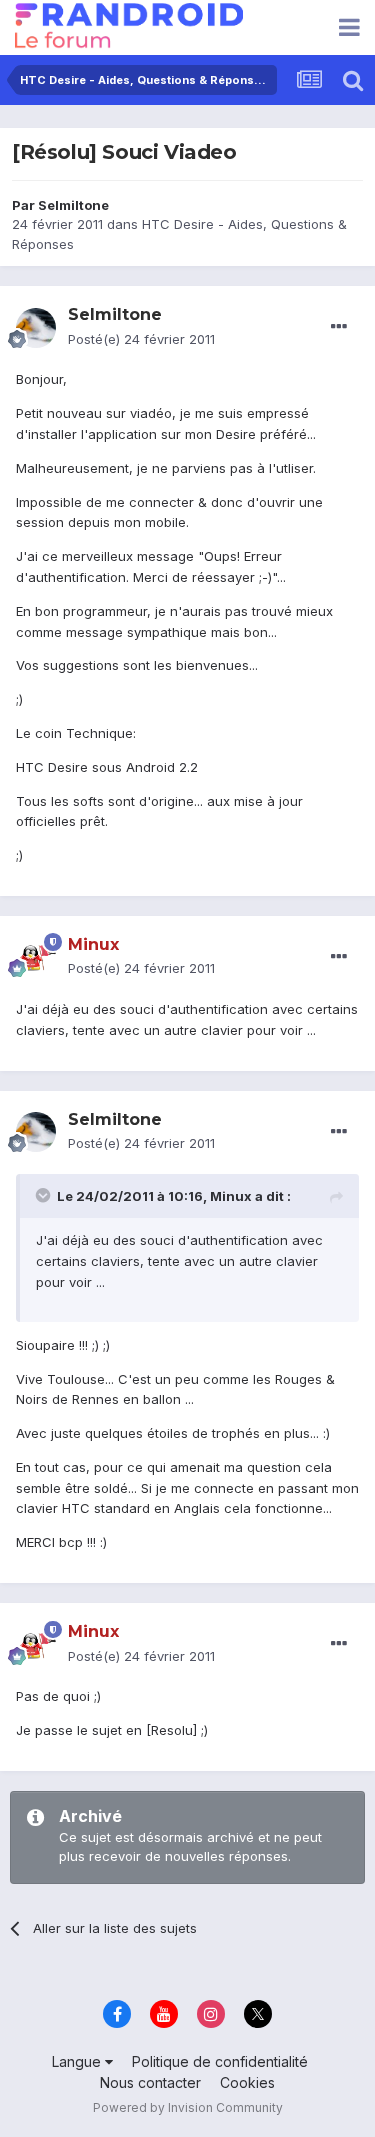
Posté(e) (141, 339)
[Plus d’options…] (339, 327)
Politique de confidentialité (220, 2061)
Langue (78, 2061)
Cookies (247, 2082)
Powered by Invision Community (188, 2107)
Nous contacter (150, 2082)
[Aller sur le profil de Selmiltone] (36, 328)
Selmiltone (73, 205)
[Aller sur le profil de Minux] (36, 957)
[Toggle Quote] (45, 1195)
